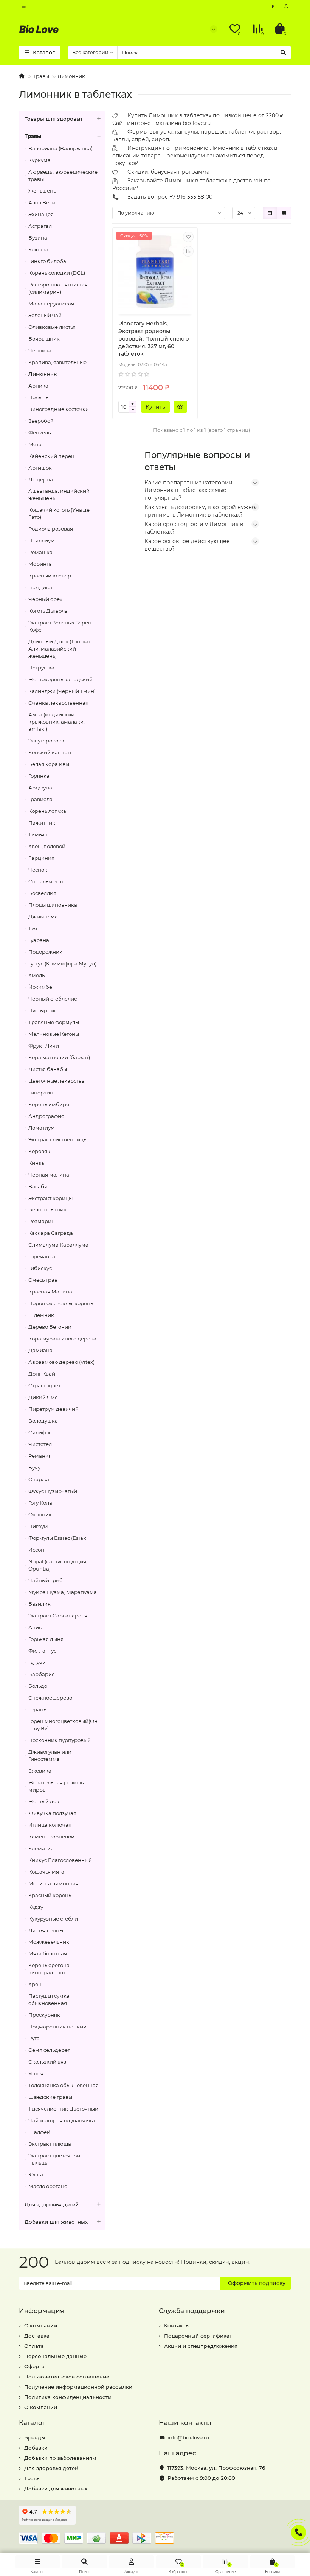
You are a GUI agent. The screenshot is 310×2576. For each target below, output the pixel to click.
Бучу (34, 1468)
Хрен (35, 1984)
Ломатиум (42, 1128)
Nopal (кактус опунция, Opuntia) (58, 1565)
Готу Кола (40, 1503)
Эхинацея (41, 214)
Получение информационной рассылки (78, 2387)
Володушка (43, 1421)
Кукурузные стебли (53, 1919)
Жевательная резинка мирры (57, 1786)
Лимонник (71, 76)
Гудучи (37, 1662)
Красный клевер (50, 576)
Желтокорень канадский (60, 679)
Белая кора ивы (49, 764)
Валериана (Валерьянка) (60, 148)
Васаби (38, 1186)
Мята (35, 444)
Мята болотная (48, 1953)
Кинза (36, 1163)
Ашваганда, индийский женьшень (59, 494)
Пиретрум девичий (53, 1409)
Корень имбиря (49, 1104)
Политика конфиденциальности (68, 2397)
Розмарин (42, 1221)
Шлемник (41, 1315)
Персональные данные (55, 2356)
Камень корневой (51, 1837)
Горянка (39, 776)
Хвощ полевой (47, 846)
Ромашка (40, 552)
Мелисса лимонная (53, 1883)
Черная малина (49, 1175)
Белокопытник (47, 1209)
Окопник (40, 1514)
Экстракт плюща (50, 2144)
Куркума (40, 160)
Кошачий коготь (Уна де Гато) (59, 513)
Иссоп (36, 1550)
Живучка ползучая (52, 1813)
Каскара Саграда (51, 1233)
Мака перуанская (51, 304)
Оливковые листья (52, 327)
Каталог (32, 2423)
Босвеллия (42, 893)
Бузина (38, 238)
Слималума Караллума (58, 1245)
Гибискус (40, 1268)
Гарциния (41, 858)
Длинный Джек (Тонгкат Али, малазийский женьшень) (60, 649)
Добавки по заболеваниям (60, 2458)
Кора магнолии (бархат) (59, 1057)
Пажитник (42, 823)
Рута (34, 2038)
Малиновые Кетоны (54, 1034)
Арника (38, 386)
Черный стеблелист (54, 999)
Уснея (36, 2073)
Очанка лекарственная (58, 703)
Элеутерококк (46, 741)
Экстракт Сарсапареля (58, 1616)
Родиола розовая (51, 529)
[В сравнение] (188, 251)
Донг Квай (42, 1374)
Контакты (177, 2325)
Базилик (40, 1604)
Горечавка (42, 1256)
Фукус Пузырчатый (53, 1491)
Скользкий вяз (47, 2062)
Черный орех (45, 599)
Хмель (36, 975)
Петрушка (41, 668)
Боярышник (44, 339)
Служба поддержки (192, 2311)
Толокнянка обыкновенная (64, 2085)
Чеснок (38, 870)
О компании (41, 2325)
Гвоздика (40, 587)
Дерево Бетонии (50, 1327)
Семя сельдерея (50, 2050)
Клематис (41, 1848)
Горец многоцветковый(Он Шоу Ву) (63, 1725)
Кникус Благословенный (60, 1860)
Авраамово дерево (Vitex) (61, 1362)
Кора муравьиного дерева (62, 1339)
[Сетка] (270, 213)
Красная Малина (50, 1292)
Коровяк (39, 1151)
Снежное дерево (50, 1698)
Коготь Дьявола (48, 611)
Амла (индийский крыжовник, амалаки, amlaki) (57, 722)
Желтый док (44, 1801)
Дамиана (40, 1350)
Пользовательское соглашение (67, 2377)
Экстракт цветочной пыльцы (54, 2159)
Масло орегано (48, 2186)
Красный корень (50, 1895)
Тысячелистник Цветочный (63, 2109)
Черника (40, 350)
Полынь (38, 397)
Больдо (38, 1686)
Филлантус (42, 1651)
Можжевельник (49, 1942)
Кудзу (36, 1907)
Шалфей (39, 2132)
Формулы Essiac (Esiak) (58, 1538)
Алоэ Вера (42, 202)
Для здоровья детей (52, 2204)
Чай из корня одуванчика (62, 2120)
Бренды (35, 2437)
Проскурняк (44, 2015)
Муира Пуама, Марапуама (63, 1592)
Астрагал (40, 226)
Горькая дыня (46, 1639)
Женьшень (42, 191)
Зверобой (41, 421)
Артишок (40, 468)
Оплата (34, 2346)
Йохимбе (40, 987)
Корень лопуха (47, 811)
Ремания (40, 1456)
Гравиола (40, 799)
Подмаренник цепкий (57, 2027)
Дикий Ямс (43, 1397)
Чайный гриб (46, 1580)
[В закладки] (188, 237)
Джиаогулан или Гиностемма (50, 1755)
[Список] (284, 213)
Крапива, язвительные (57, 362)
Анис (35, 1627)
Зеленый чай (45, 315)
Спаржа (39, 1479)
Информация (41, 2311)
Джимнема (43, 917)
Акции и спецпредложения (201, 2346)
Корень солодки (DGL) (57, 273)
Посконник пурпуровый (60, 1740)
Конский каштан (50, 752)
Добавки (36, 2448)
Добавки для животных (56, 2222)
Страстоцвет (44, 1385)
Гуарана (39, 940)
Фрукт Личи (44, 1046)
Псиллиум (42, 540)
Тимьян (38, 834)
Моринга (40, 564)
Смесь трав (43, 1280)
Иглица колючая (50, 1825)
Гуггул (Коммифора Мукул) (62, 963)
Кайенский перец (51, 456)
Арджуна (40, 788)
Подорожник (45, 952)
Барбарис (41, 1674)
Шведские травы (50, 2097)
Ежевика (40, 1771)
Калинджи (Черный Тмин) (62, 691)
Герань (37, 1709)
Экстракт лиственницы (58, 1139)
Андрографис (46, 1116)
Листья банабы (48, 1069)
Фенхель (40, 433)
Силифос (40, 1432)
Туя (33, 928)
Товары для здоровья (53, 119)
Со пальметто (46, 881)
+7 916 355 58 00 (191, 197)
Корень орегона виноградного (49, 1969)
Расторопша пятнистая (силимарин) (58, 288)
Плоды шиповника (53, 905)
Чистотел (40, 1444)
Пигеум (38, 1526)
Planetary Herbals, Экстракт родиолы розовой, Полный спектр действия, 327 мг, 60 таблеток (154, 339)
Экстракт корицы (50, 1198)
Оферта (34, 2366)
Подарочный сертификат (198, 2336)
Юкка (36, 2174)
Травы (41, 76)
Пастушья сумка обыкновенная (49, 1999)
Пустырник (43, 1010)
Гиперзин (41, 1093)
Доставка (37, 2336)
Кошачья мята (46, 1872)
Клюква (38, 249)
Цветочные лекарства (57, 1081)
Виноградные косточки (59, 409)
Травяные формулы (54, 1022)
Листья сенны (46, 1930)
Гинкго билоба (47, 261)
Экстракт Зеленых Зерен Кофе (60, 626)
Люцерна (41, 479)
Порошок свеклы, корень (61, 1303)
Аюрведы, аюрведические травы (63, 175)
